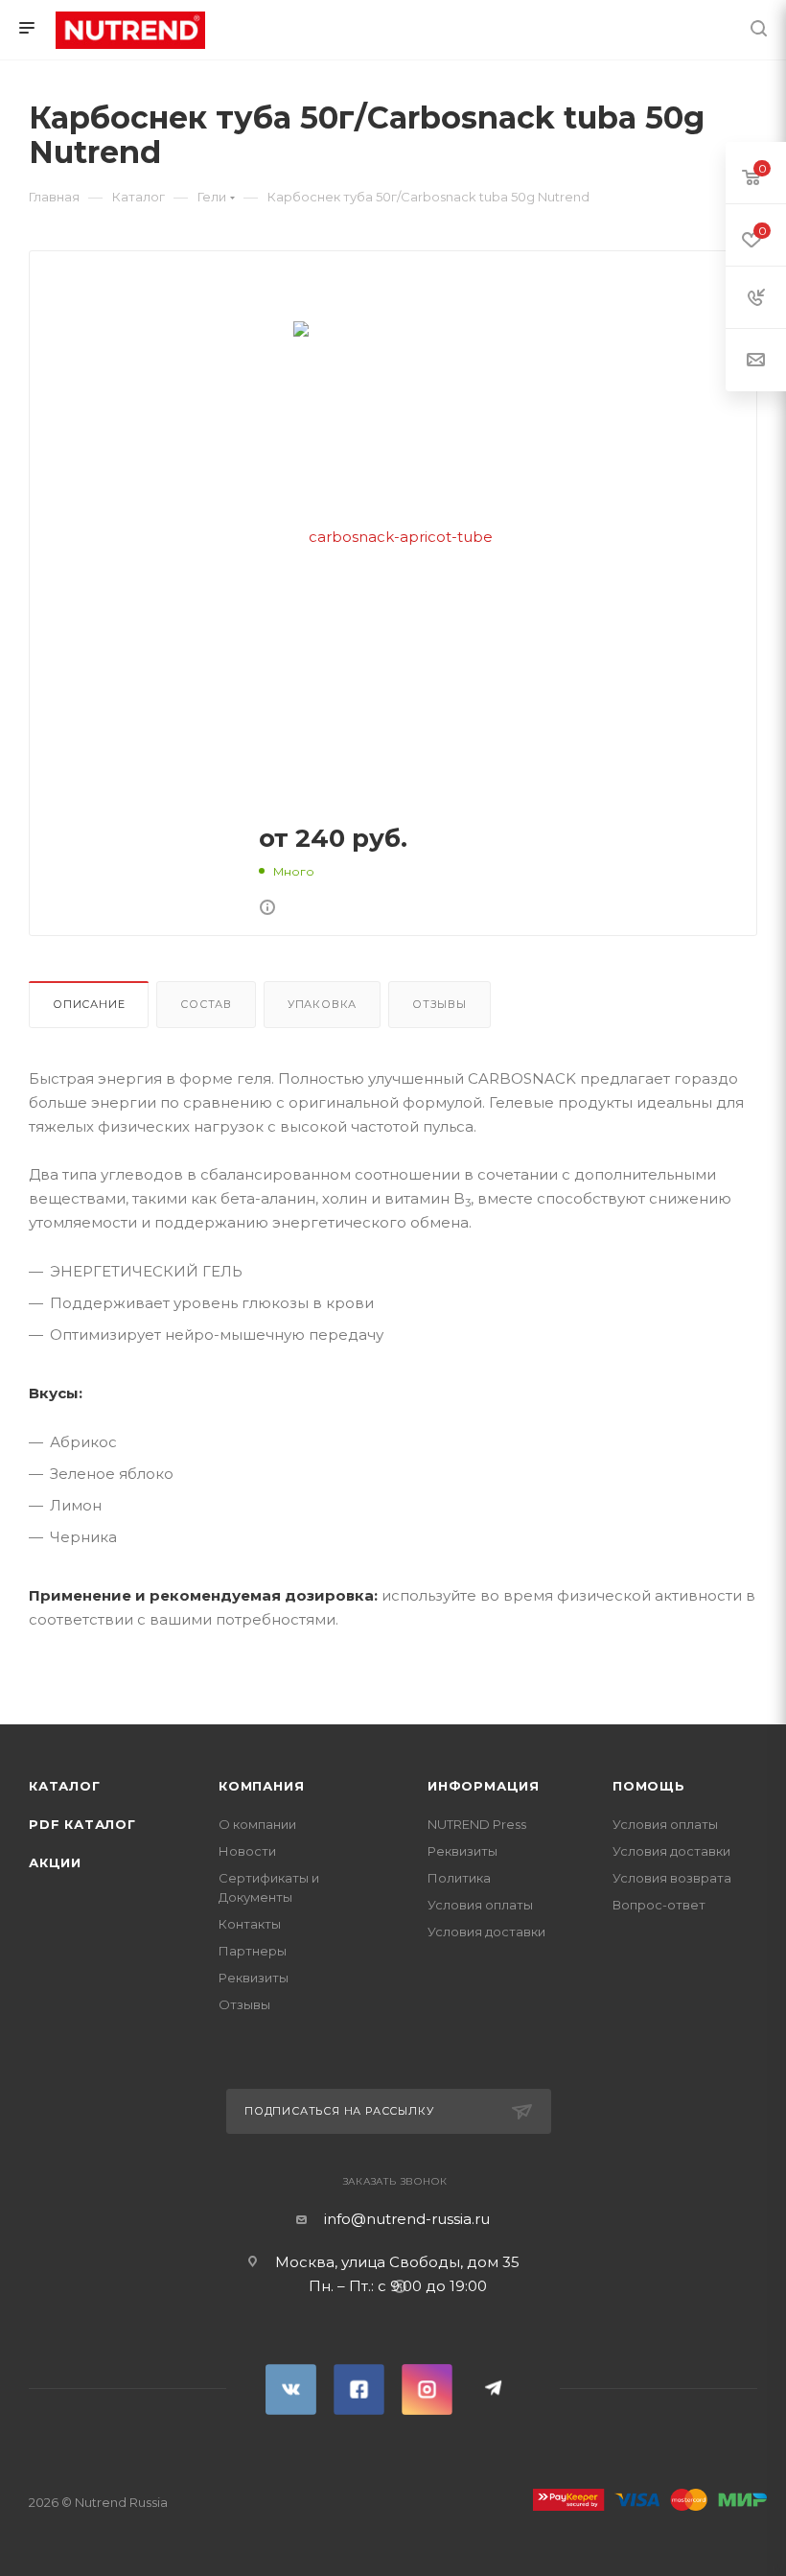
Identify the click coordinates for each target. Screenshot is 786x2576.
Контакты (250, 1924)
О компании (257, 1824)
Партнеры (253, 1951)
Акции (55, 1862)
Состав (206, 1004)
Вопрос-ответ (659, 1905)
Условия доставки (486, 1932)
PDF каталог (82, 1824)
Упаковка (322, 1004)
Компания (261, 1786)
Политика (459, 1878)
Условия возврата (672, 1878)
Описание (89, 1004)
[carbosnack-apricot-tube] (393, 536)
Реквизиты (254, 1978)
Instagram (427, 2389)
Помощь (649, 1786)
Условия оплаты (480, 1905)
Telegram (495, 2389)
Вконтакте (291, 2389)
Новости (247, 1851)
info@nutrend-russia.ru (407, 2219)
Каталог (65, 1786)
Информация (484, 1786)
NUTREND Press (477, 1824)
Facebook (359, 2389)
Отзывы (439, 1004)
